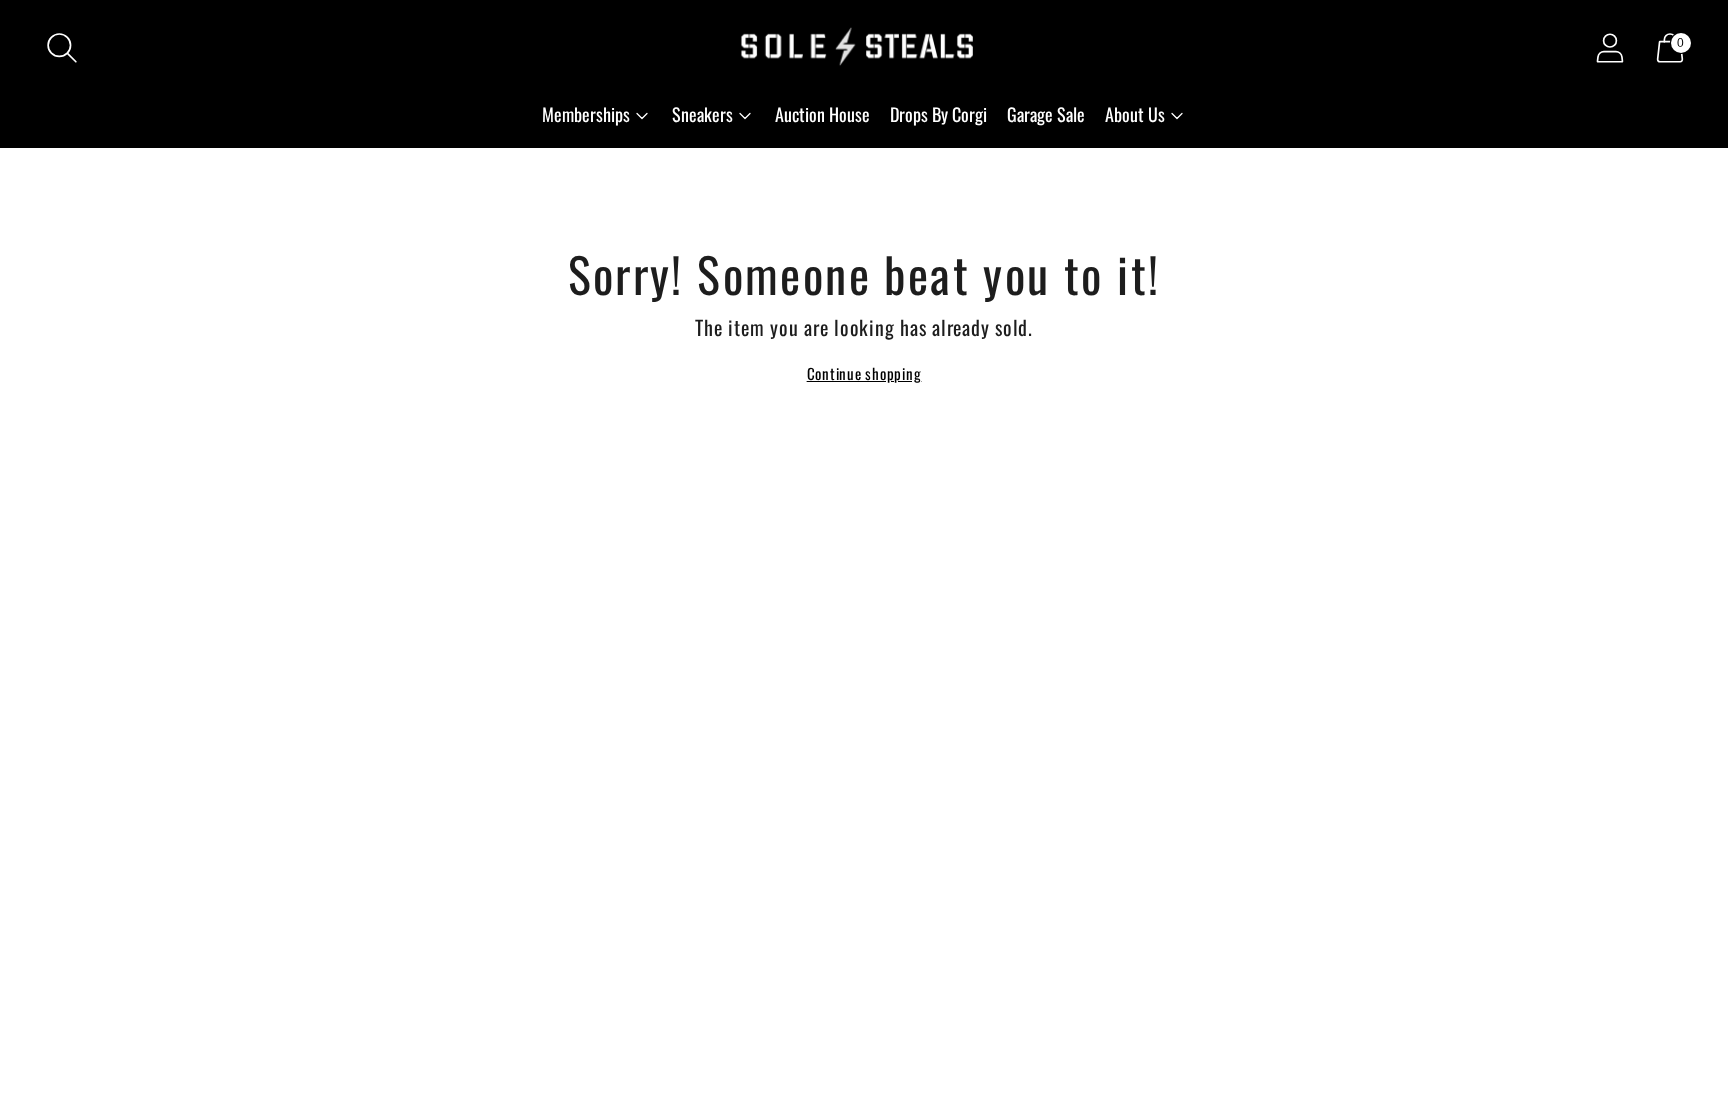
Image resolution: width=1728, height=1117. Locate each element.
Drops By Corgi (938, 114)
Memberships (586, 114)
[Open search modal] (62, 48)
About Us (1135, 114)
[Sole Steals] (864, 48)
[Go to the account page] (1610, 48)
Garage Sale (1046, 114)
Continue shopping (864, 373)
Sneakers (702, 114)
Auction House (822, 114)
